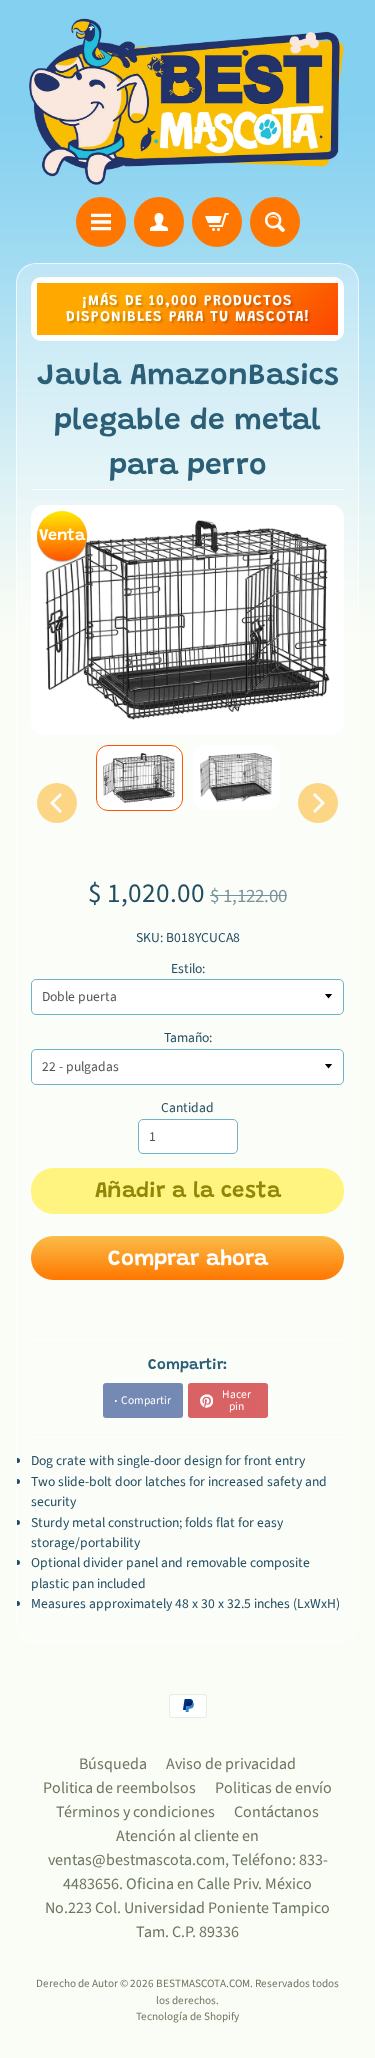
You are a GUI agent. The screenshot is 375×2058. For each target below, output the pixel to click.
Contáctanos (276, 1812)
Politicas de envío (273, 1788)
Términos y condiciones (135, 1812)
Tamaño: (188, 1037)
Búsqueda (113, 1764)
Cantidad (187, 1107)
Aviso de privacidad (231, 1764)
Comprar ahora (188, 1260)
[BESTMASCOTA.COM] (187, 101)
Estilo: (188, 968)
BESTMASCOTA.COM (203, 1983)
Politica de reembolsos (119, 1788)
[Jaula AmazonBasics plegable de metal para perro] (139, 778)
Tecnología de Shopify (187, 2016)
